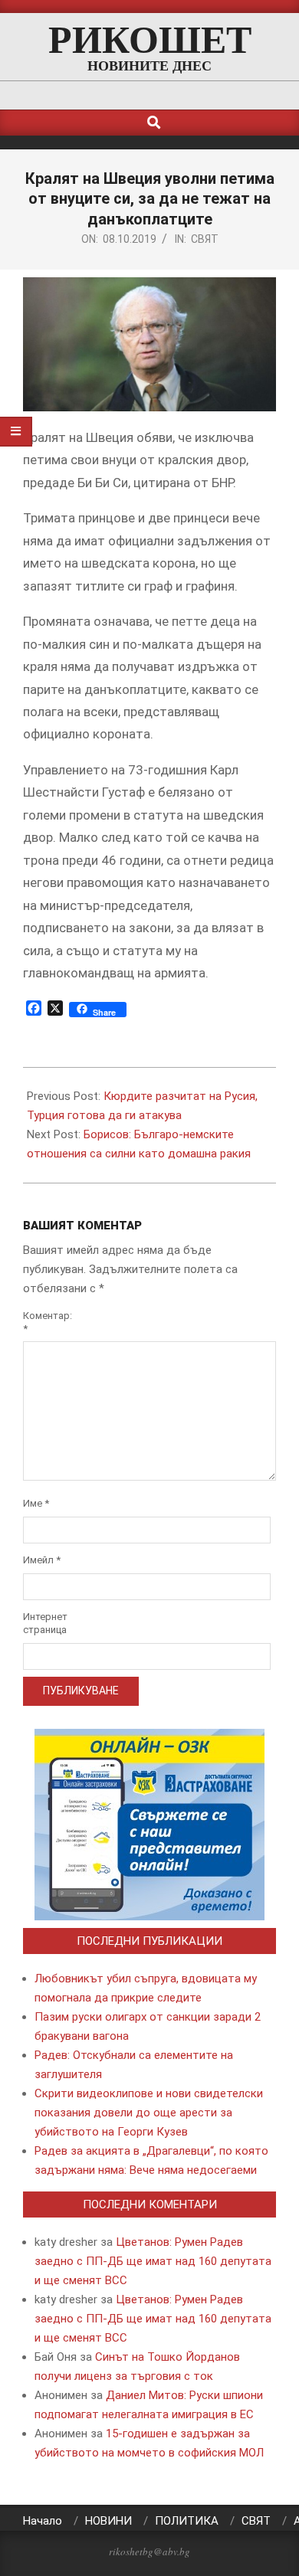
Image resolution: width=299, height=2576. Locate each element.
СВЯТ (205, 239)
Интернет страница (42, 1623)
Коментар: (42, 1322)
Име (36, 1503)
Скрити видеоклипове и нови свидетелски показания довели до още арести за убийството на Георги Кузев (149, 2113)
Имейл (42, 1560)
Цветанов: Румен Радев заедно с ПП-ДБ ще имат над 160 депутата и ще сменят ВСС (153, 2261)
